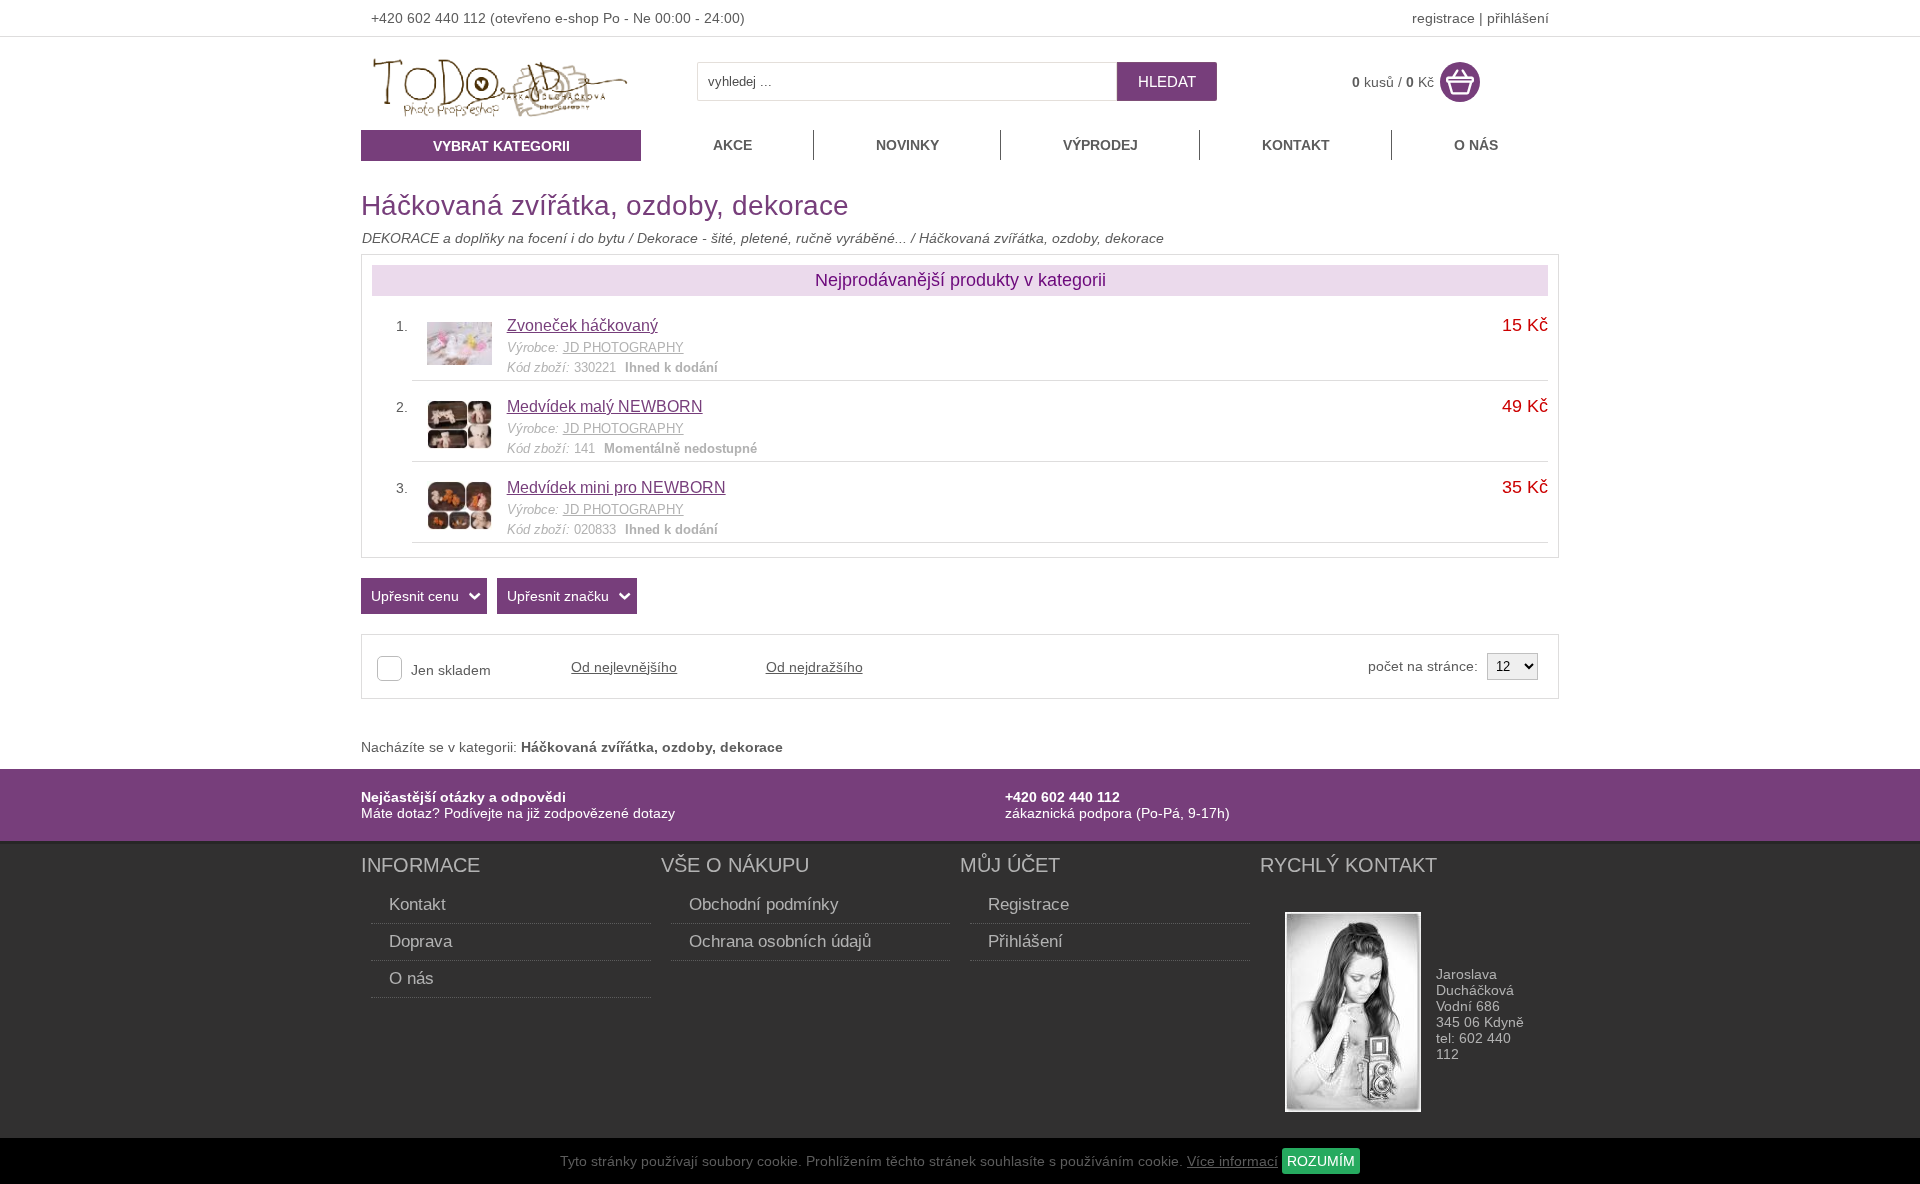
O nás (1476, 145)
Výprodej (1100, 145)
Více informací (1232, 1161)
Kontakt (1296, 145)
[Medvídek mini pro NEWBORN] (459, 525)
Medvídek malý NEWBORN (605, 406)
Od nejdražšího (814, 667)
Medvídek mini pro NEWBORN (616, 487)
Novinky (907, 145)
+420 (389, 18)
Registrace (1028, 904)
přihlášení (1518, 18)
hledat (1167, 81)
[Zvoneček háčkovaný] (459, 360)
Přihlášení (1025, 941)
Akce (732, 145)
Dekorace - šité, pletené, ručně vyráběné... (772, 238)
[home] (501, 119)
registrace (1443, 18)
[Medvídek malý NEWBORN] (459, 444)
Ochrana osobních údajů (780, 941)
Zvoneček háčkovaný (582, 325)
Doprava (420, 941)
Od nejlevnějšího (624, 667)
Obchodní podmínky (764, 904)
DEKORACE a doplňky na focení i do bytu (493, 238)
